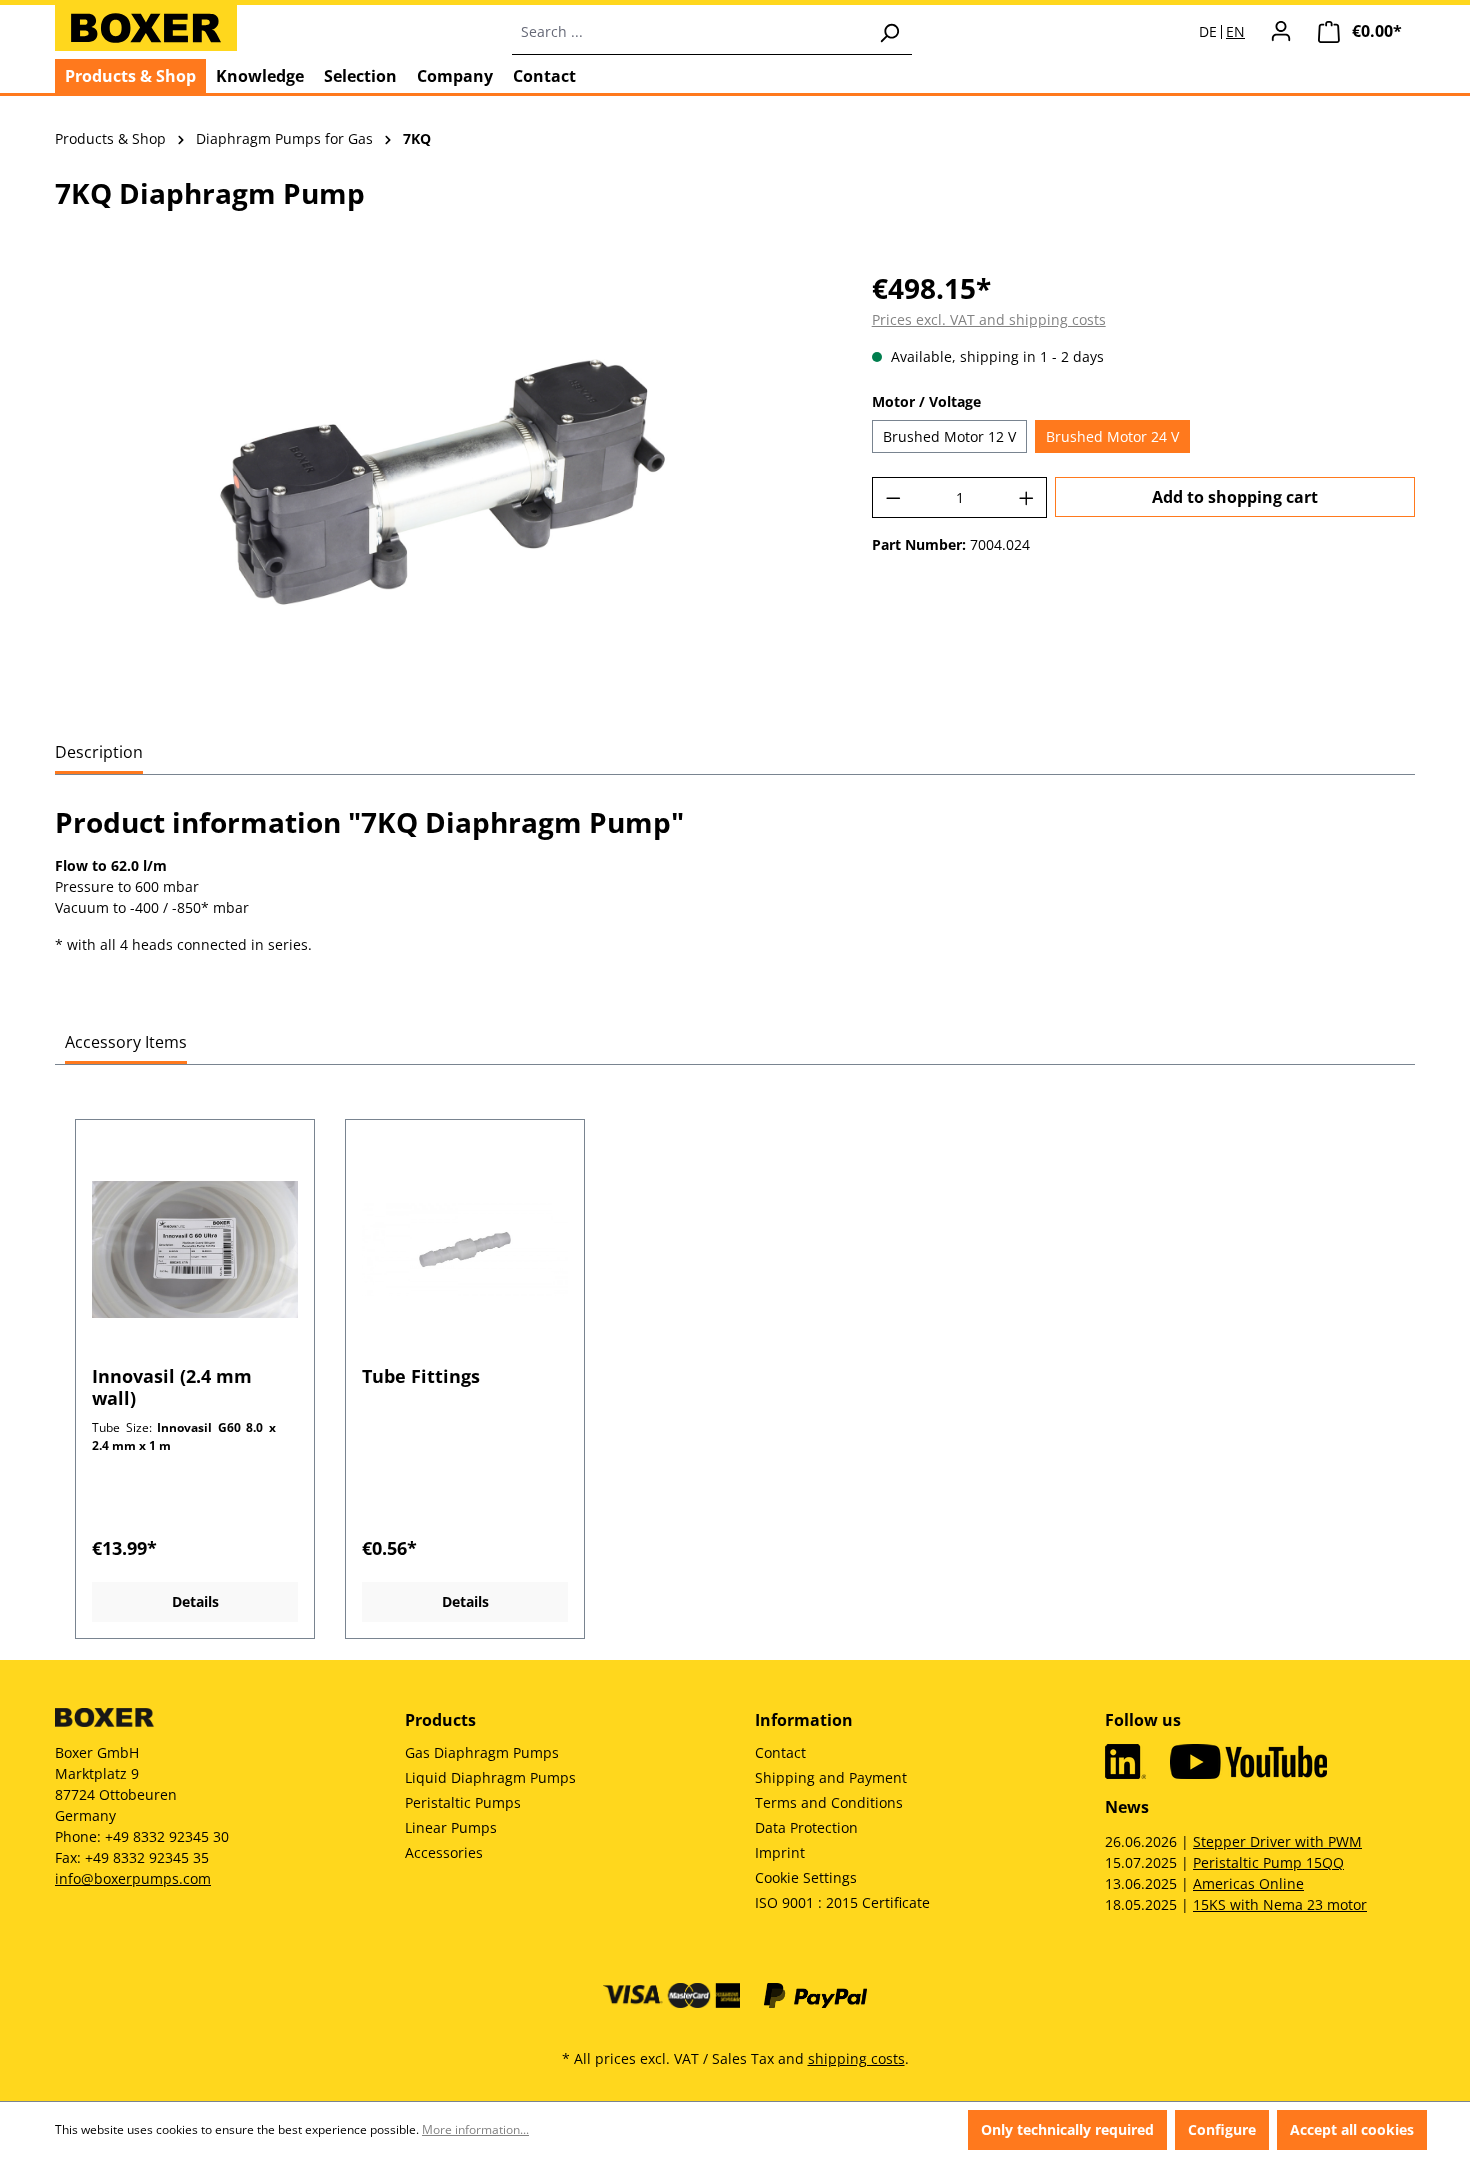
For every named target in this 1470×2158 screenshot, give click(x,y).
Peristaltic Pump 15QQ (1268, 1862)
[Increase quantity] (1027, 497)
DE (1208, 32)
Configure (1222, 2129)
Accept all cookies (1352, 2129)
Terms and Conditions (829, 1802)
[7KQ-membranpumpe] (443, 482)
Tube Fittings (421, 1376)
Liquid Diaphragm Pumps (490, 1777)
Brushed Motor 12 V (949, 436)
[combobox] (689, 32)
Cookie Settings (806, 1877)
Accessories (444, 1852)
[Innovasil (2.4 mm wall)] (195, 1250)
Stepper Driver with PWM (1277, 1841)
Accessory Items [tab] (126, 1042)
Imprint (780, 1852)
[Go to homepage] (146, 28)
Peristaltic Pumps (463, 1802)
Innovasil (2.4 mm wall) (172, 1387)
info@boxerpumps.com (133, 1878)
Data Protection (806, 1827)
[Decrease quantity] (893, 497)
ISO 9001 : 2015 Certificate (842, 1902)
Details (195, 1601)
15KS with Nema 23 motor (1280, 1904)
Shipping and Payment (831, 1777)
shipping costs (856, 2058)
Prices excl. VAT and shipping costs (989, 319)
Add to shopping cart (1235, 497)
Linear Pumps (451, 1827)
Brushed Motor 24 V (1112, 436)
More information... (475, 2129)
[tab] (99, 753)
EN (1235, 32)
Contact (780, 1752)
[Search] (889, 32)
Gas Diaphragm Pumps (482, 1752)
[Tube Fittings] (465, 1250)
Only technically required (1067, 2129)
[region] (443, 482)
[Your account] (1281, 31)
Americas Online (1248, 1883)
